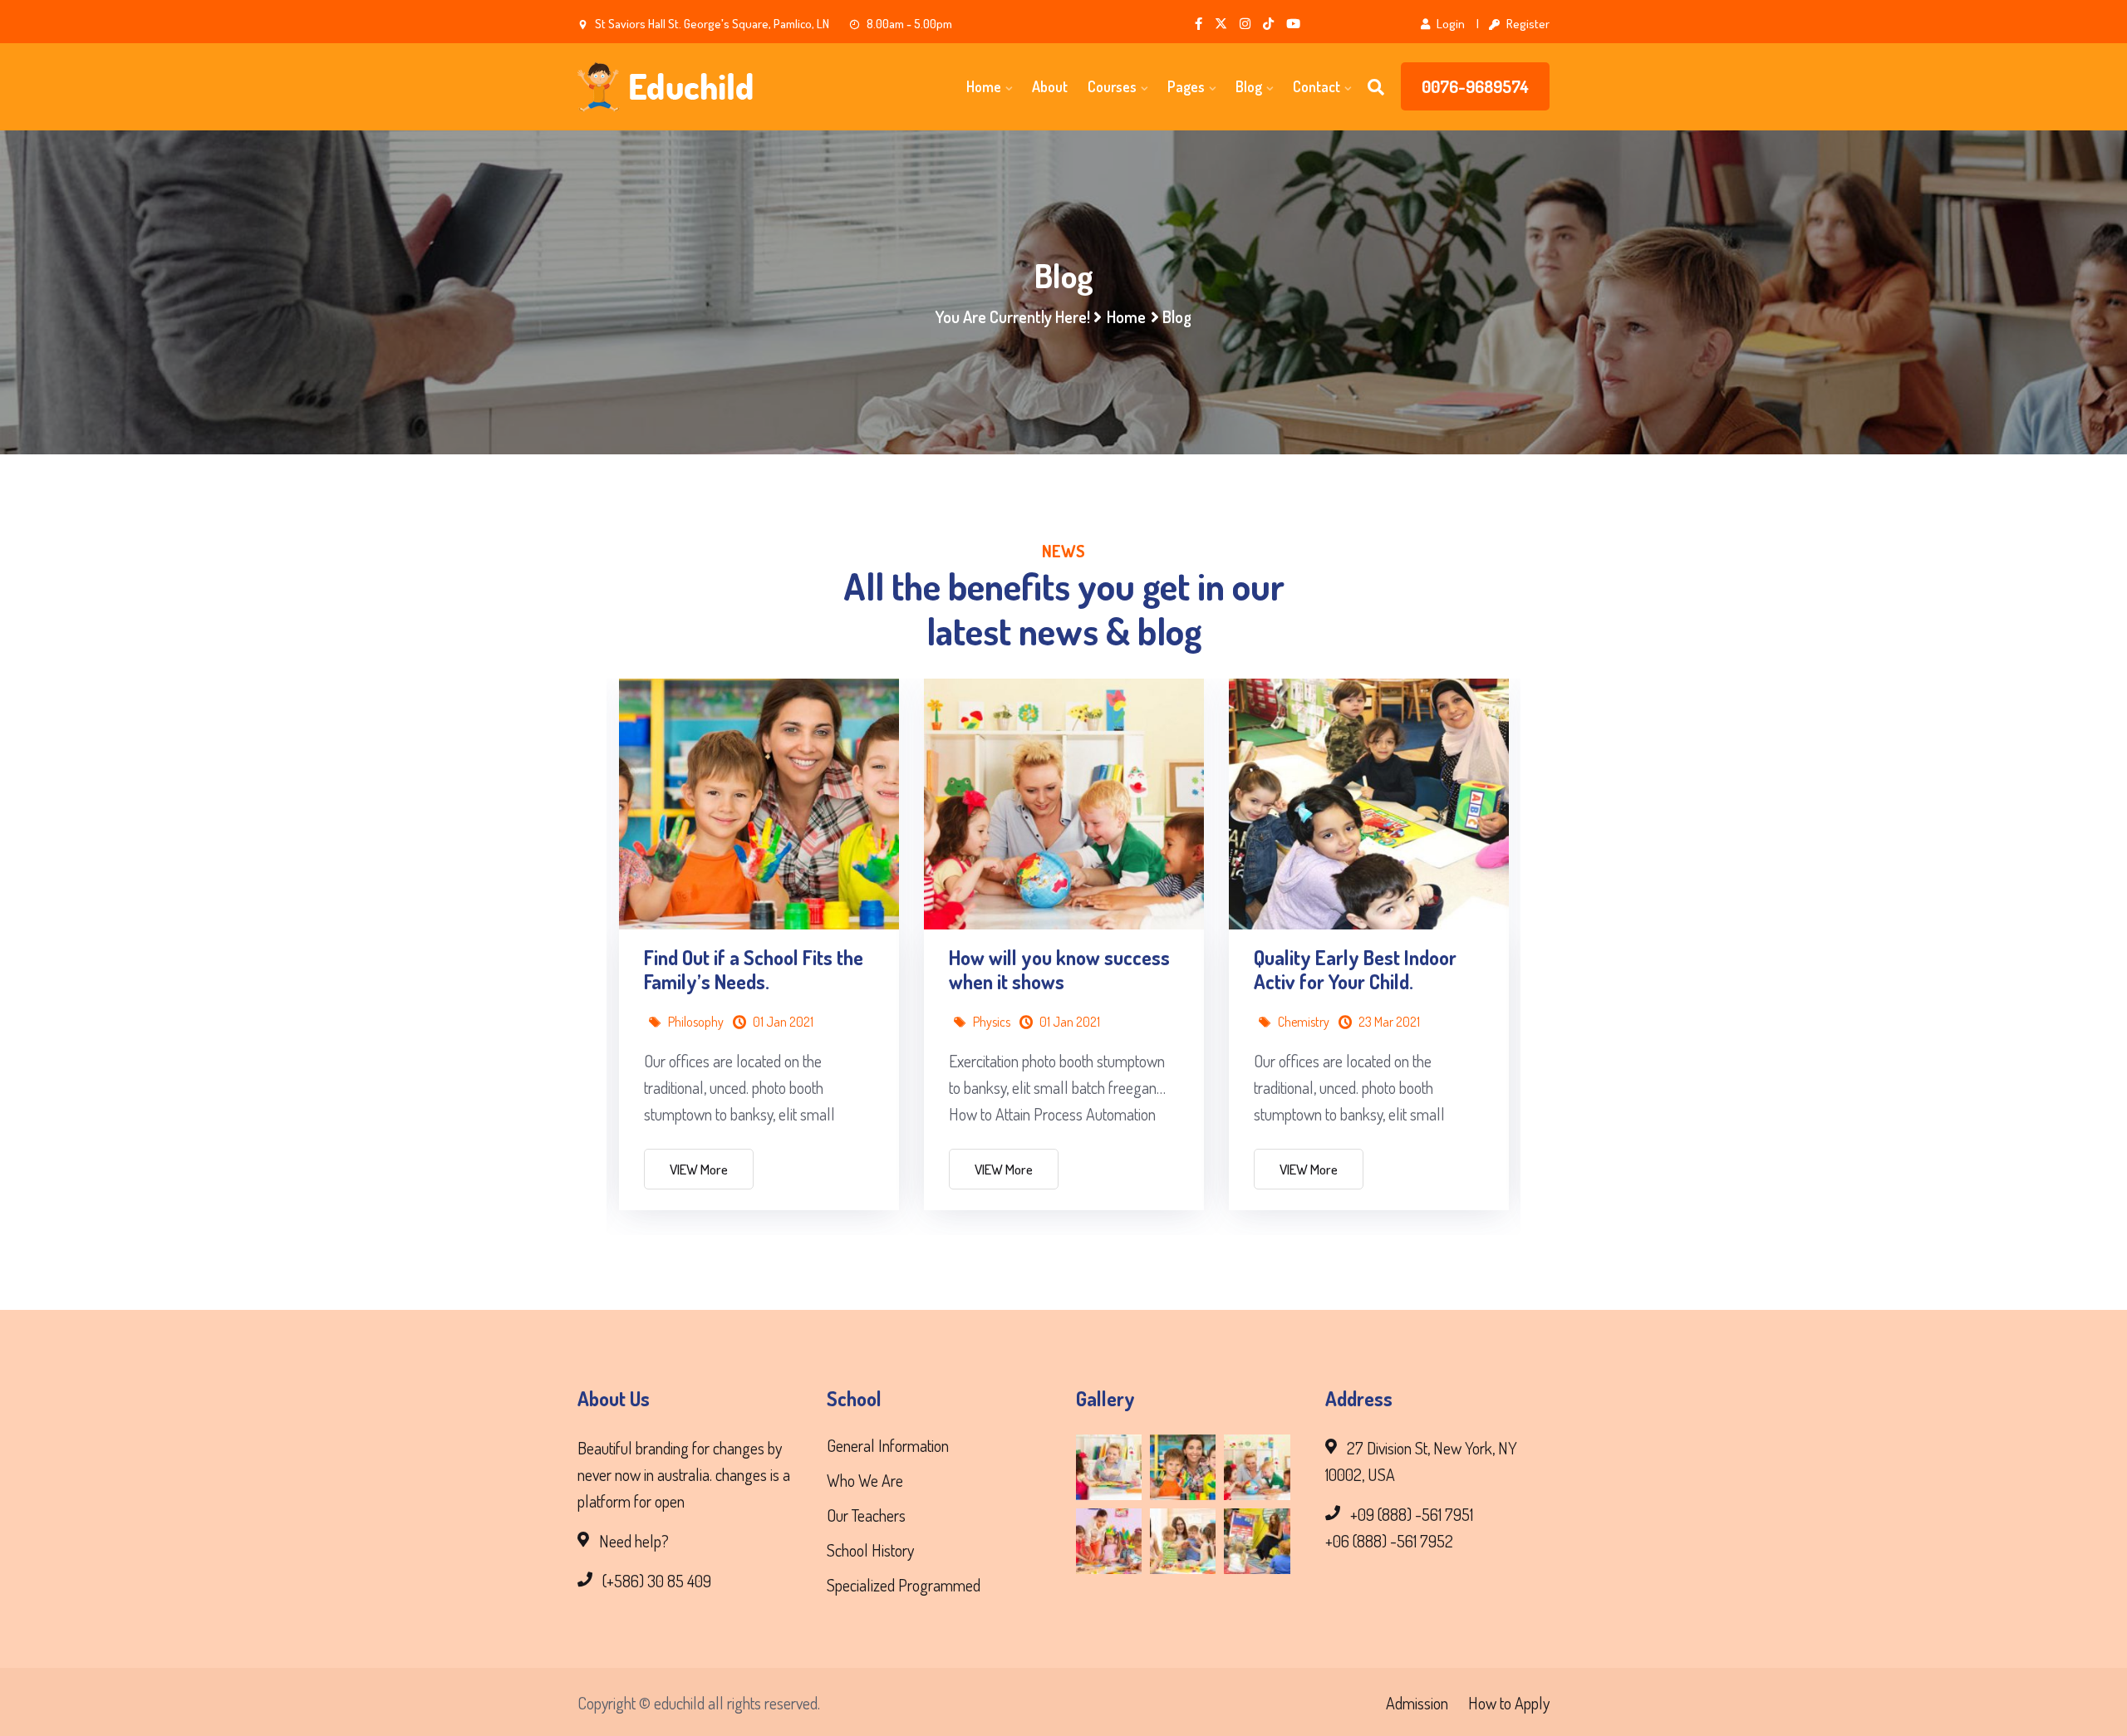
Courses (1112, 86)
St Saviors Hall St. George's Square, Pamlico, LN (711, 24)
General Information (888, 1445)
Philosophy (696, 1022)
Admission (1417, 1703)
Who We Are (865, 1480)
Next (1566, 873)
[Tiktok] (1268, 24)
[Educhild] (690, 87)
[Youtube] (1293, 24)
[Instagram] (1245, 24)
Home (984, 86)
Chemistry (1304, 1022)
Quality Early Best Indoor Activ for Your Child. (1355, 970)
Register (1527, 24)
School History (870, 1550)
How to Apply (1509, 1703)
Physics (992, 1022)
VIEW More (699, 1169)
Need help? (634, 1541)
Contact (1316, 86)
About (1050, 86)
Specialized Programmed (904, 1585)
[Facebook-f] (1199, 24)
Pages (1186, 86)
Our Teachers (866, 1515)
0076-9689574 (1475, 86)
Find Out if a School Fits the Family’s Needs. (754, 970)
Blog (1249, 86)
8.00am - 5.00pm (908, 24)
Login (1449, 24)
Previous (561, 873)
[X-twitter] (1221, 24)
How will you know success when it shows (1059, 970)
